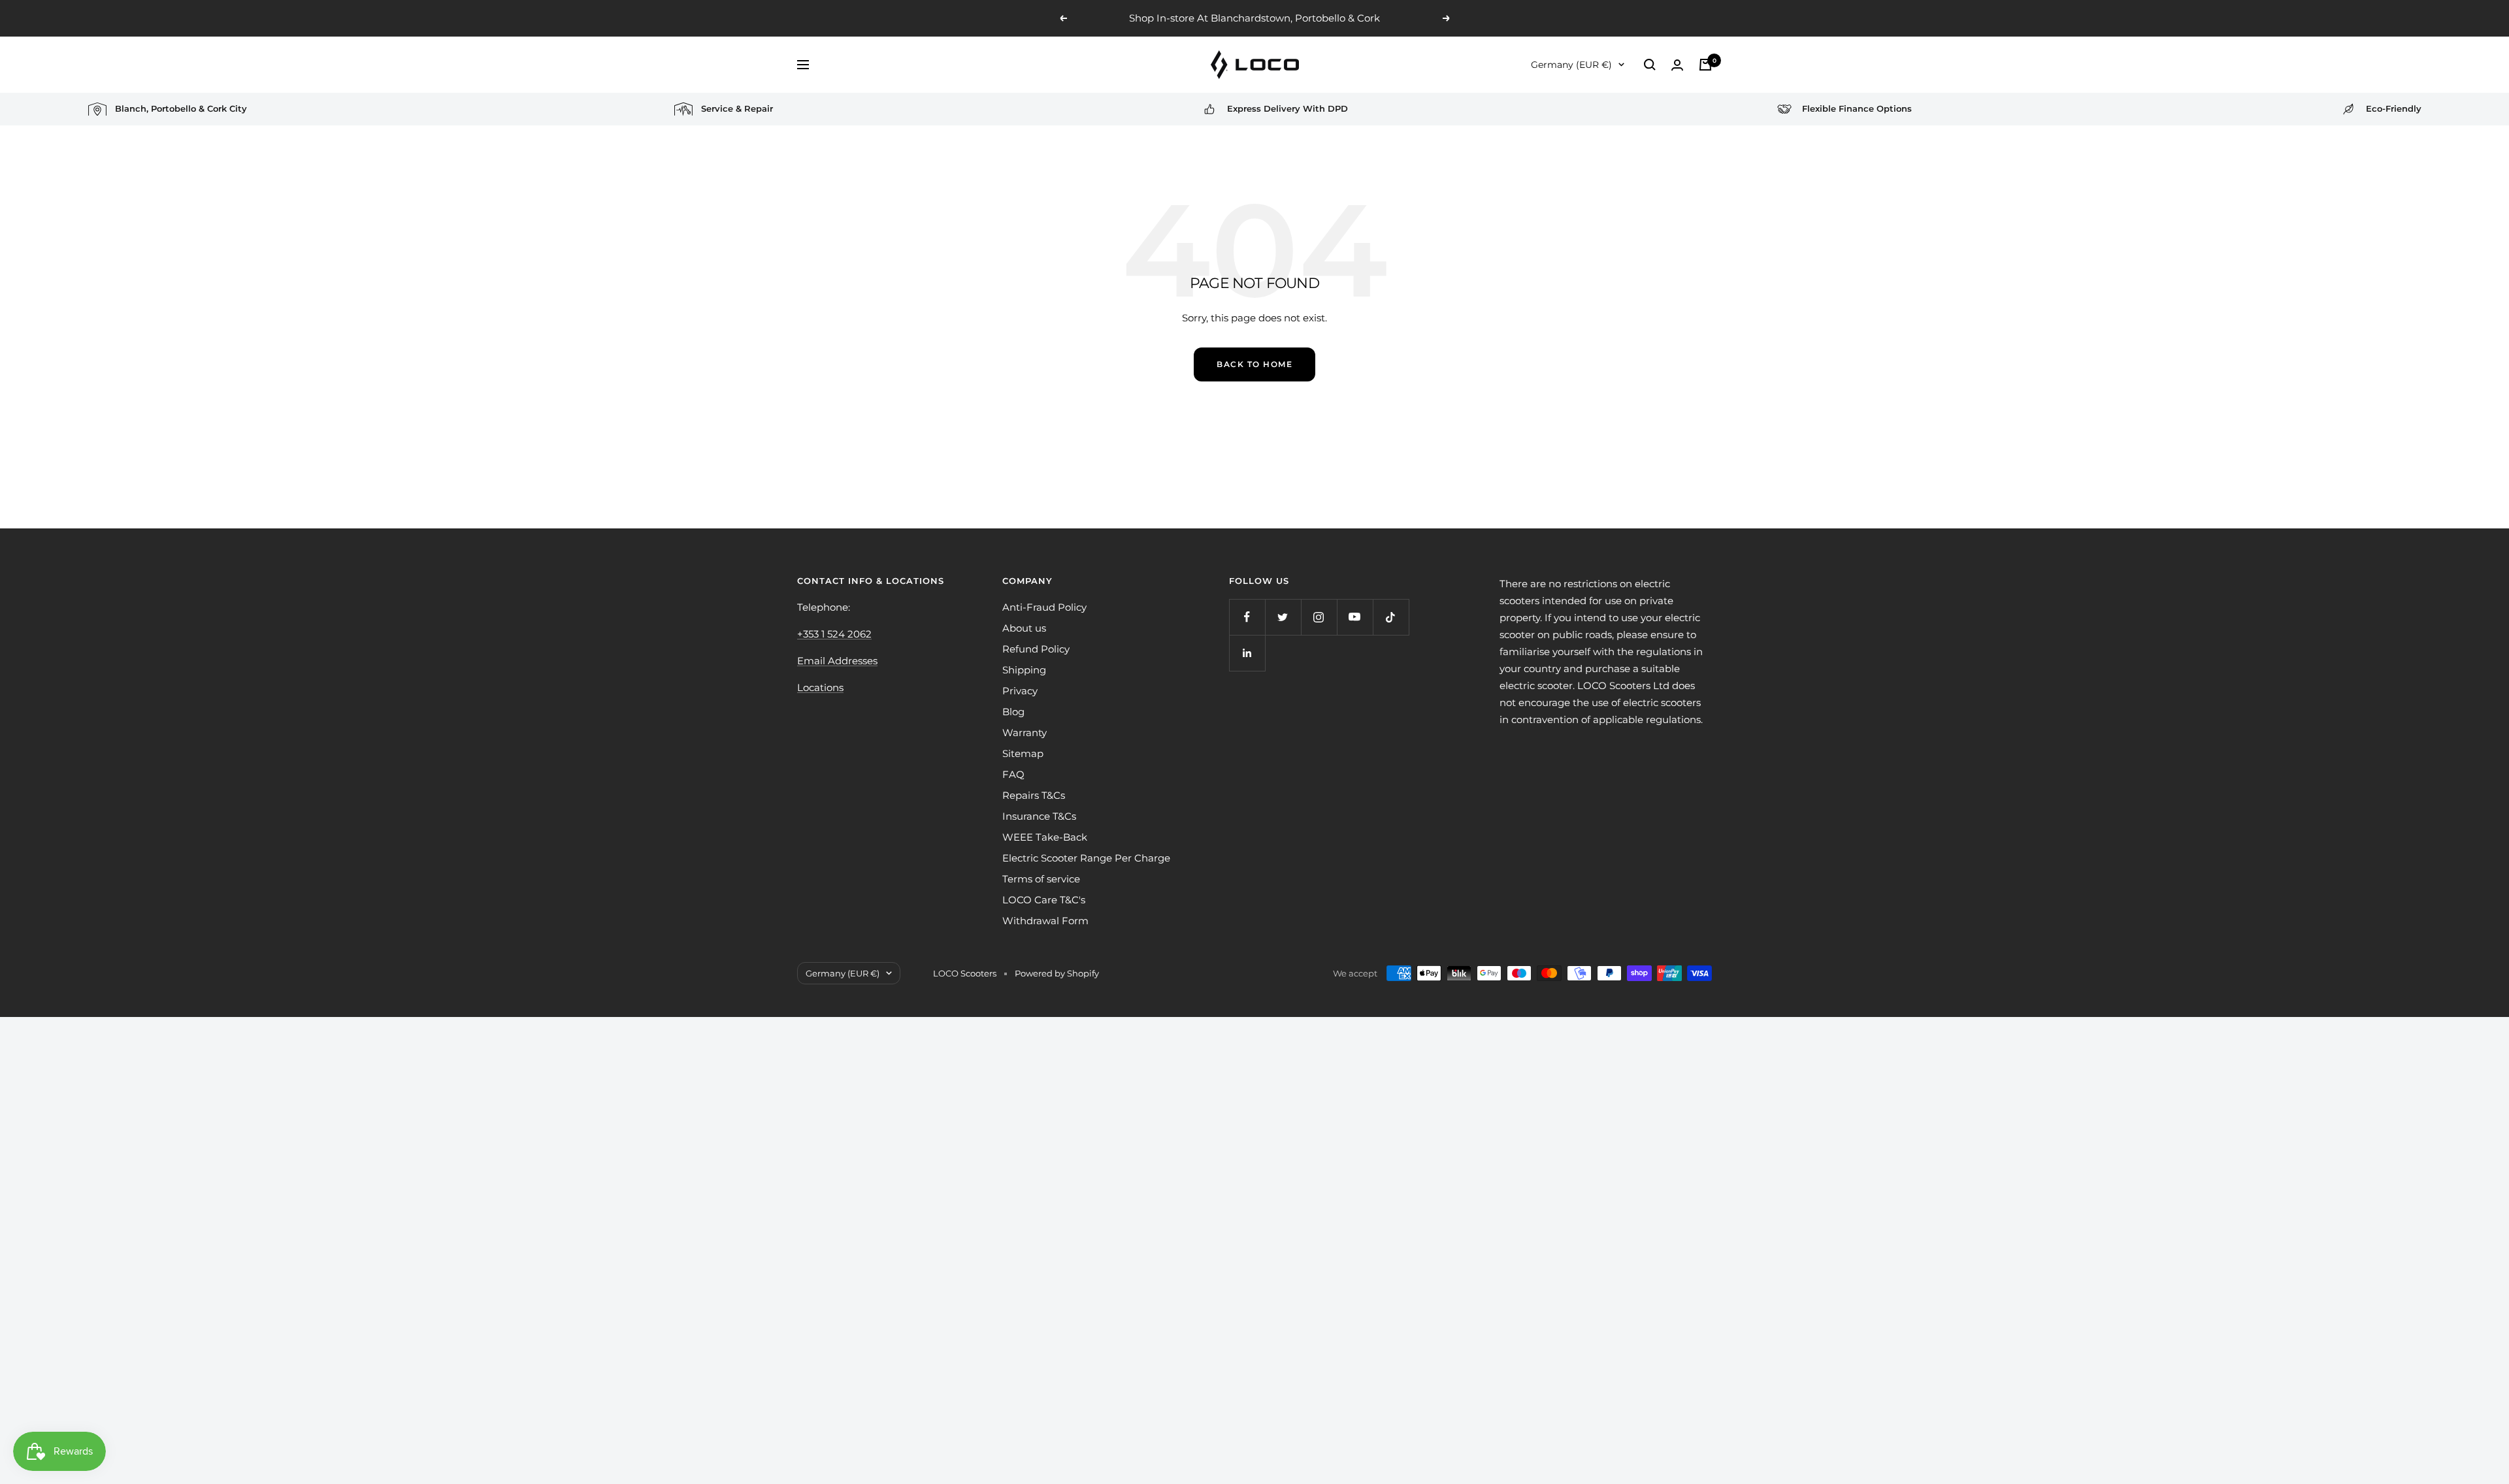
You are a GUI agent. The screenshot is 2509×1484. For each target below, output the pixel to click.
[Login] (1677, 65)
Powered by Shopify (1057, 973)
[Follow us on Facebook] (1247, 617)
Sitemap (1023, 753)
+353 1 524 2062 (834, 634)
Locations (820, 687)
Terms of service (1041, 879)
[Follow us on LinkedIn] (1247, 653)
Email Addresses (837, 661)
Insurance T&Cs (1039, 816)
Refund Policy (1036, 649)
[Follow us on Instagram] (1319, 617)
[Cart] (1705, 65)
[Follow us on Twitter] (1283, 617)
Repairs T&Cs (1034, 795)
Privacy (1020, 691)
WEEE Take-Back (1045, 837)
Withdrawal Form (1045, 921)
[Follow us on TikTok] (1391, 617)
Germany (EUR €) (1571, 65)
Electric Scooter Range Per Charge (1086, 858)
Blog (1013, 712)
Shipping (1024, 670)
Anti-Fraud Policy (1044, 607)
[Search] (1650, 65)
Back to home (1254, 364)
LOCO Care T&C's (1044, 900)
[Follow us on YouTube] (1355, 617)
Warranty (1025, 733)
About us (1024, 628)
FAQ (1013, 774)
